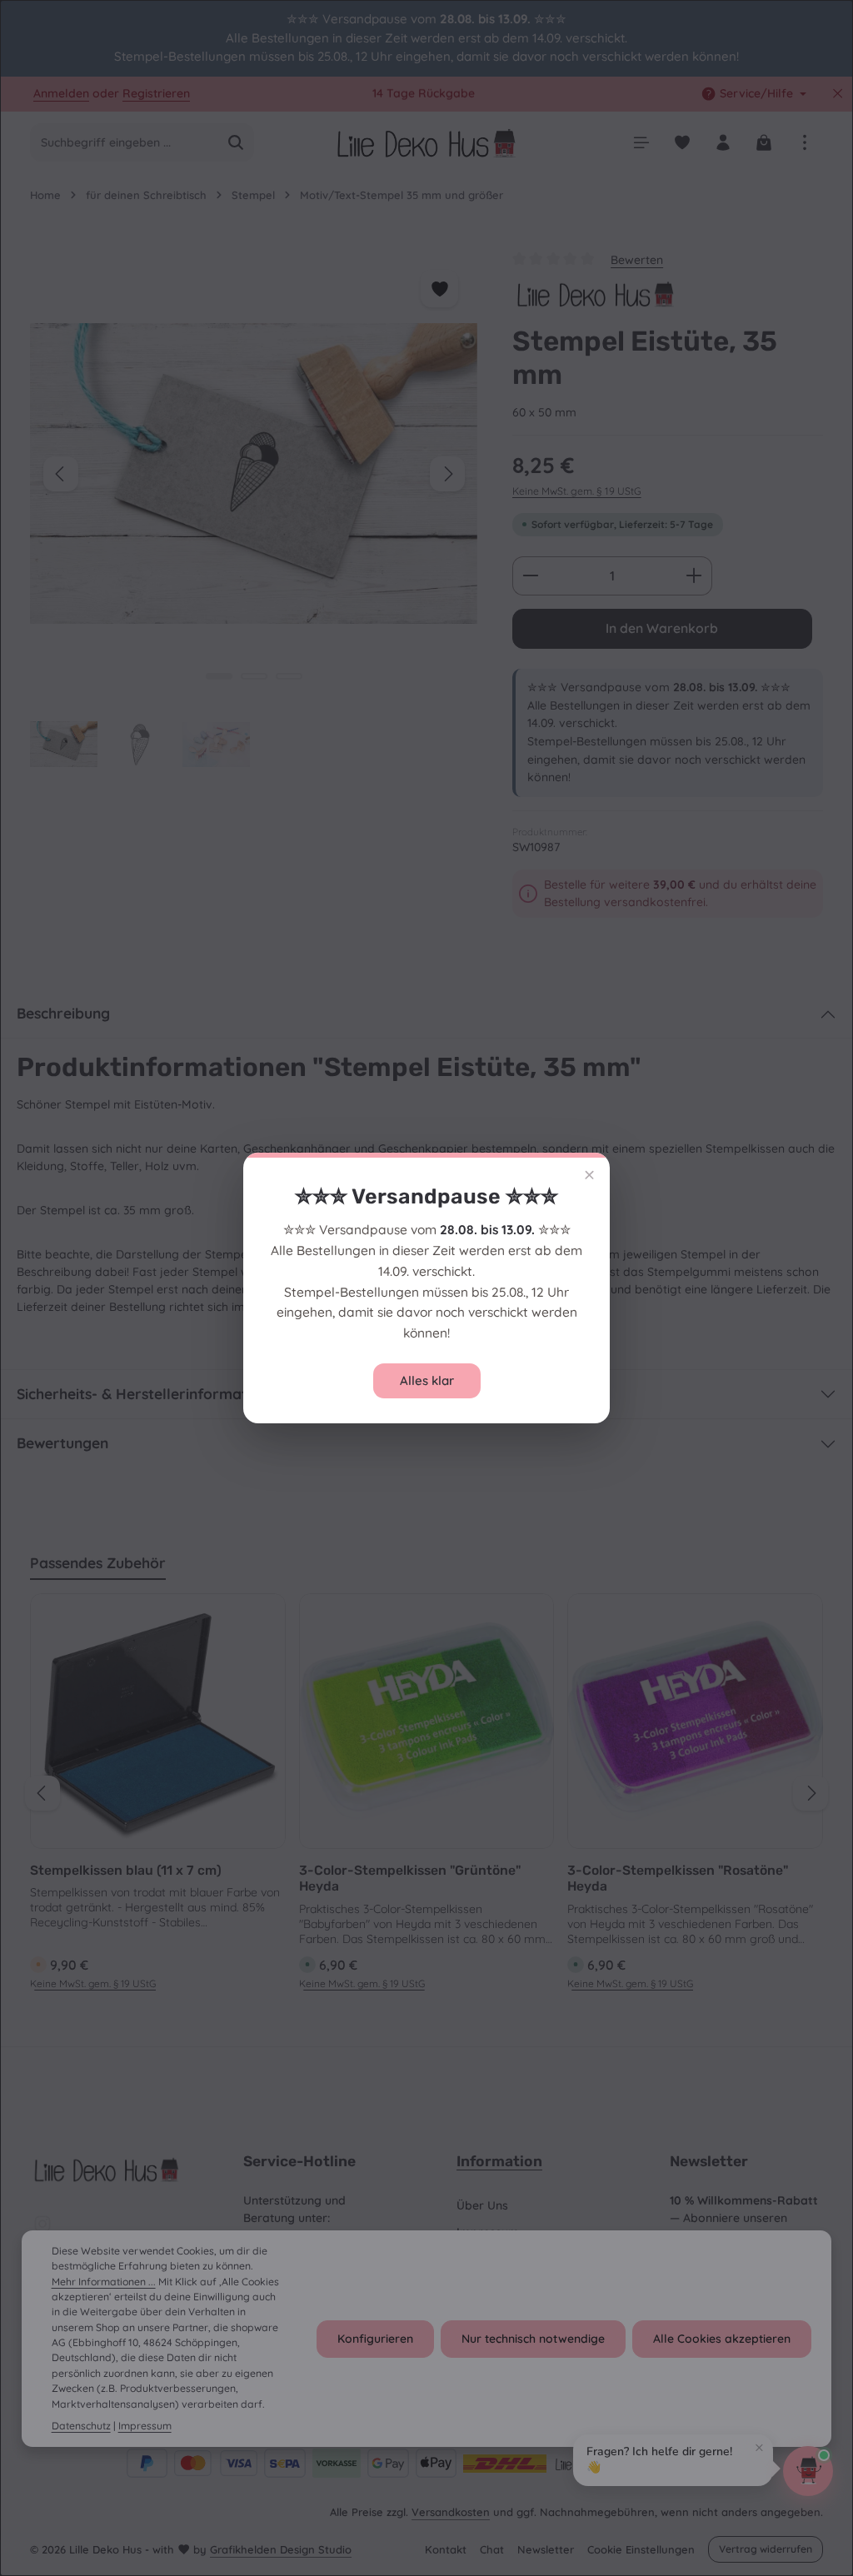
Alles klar (427, 1380)
